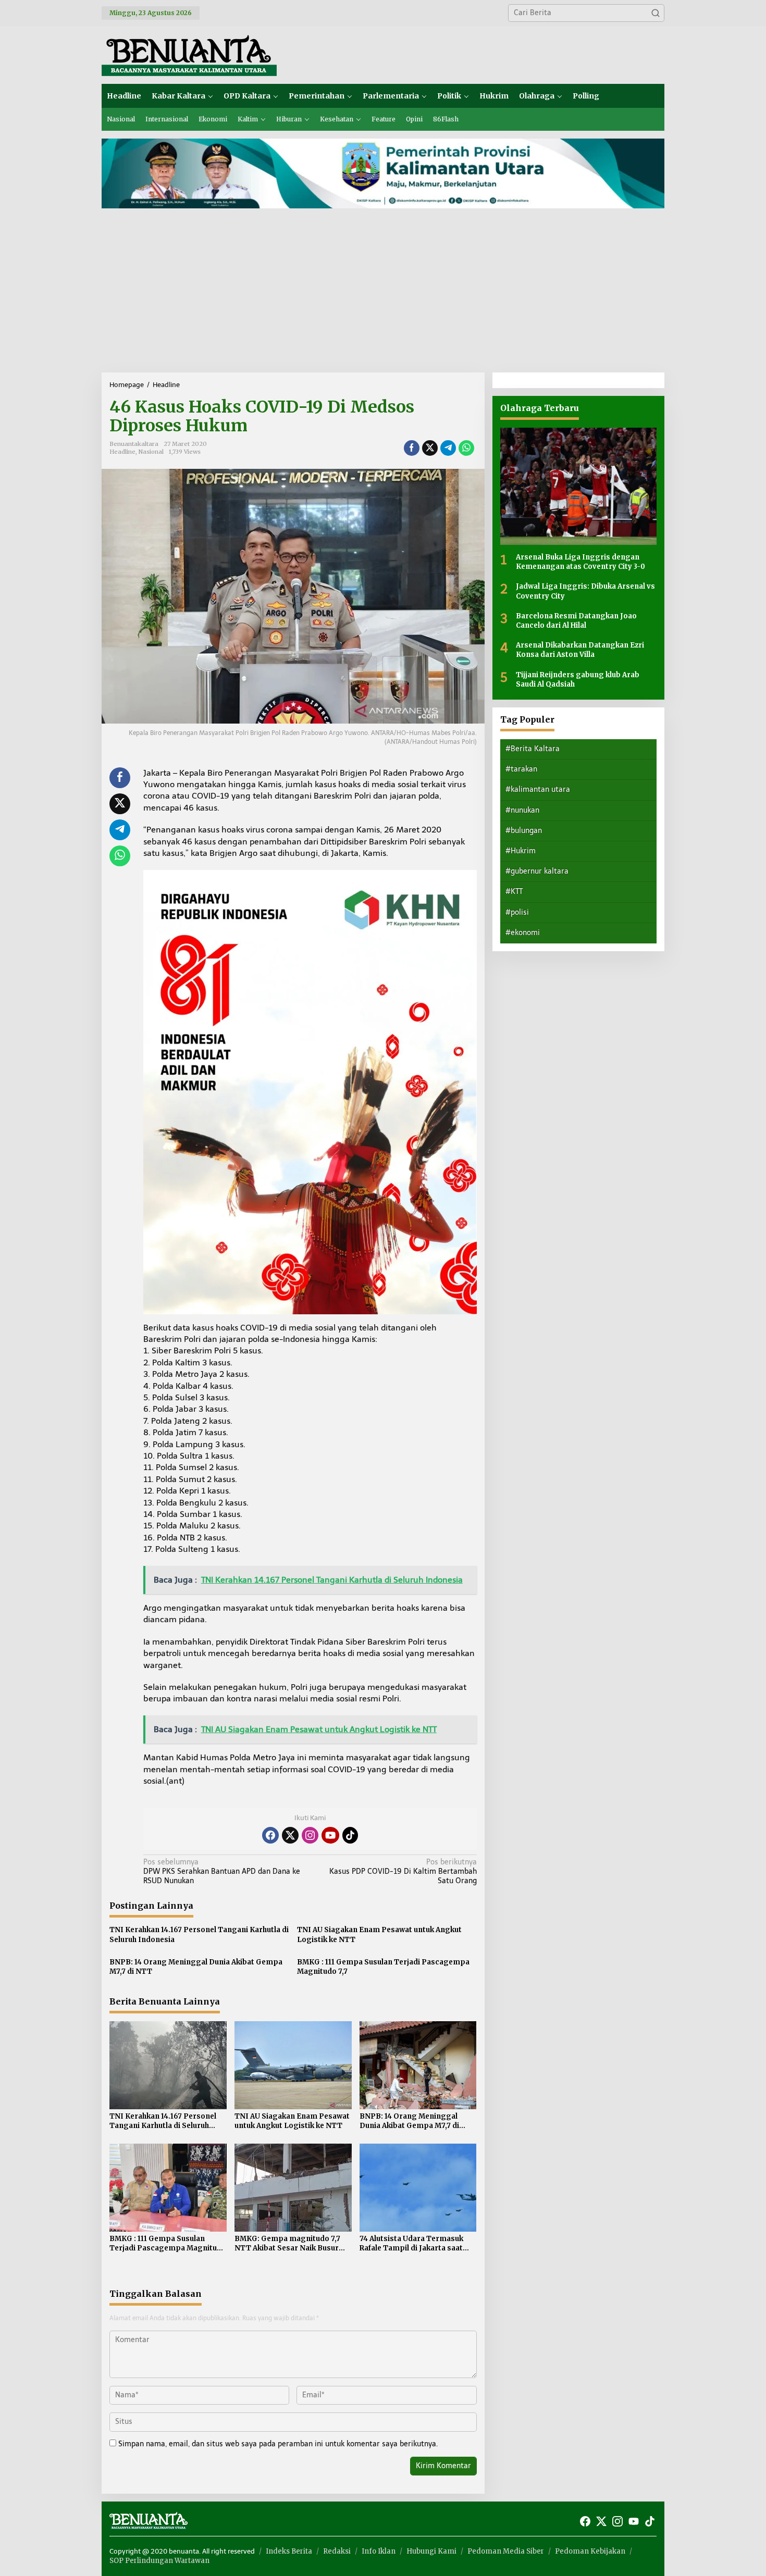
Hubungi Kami (431, 2551)
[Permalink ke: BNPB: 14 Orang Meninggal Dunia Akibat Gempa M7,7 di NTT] (418, 2065)
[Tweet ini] (430, 448)
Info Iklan (379, 2551)
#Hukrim (521, 851)
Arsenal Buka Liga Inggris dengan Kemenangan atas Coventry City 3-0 (580, 562)
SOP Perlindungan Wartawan (159, 2561)
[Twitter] (290, 1835)
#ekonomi (523, 933)
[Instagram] (310, 1835)
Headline (122, 452)
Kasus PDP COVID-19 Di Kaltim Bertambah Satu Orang (403, 1871)
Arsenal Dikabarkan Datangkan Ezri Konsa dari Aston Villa (580, 650)
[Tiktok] (350, 1835)
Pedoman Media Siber (506, 2551)
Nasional (151, 452)
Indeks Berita (289, 2551)
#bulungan (524, 831)
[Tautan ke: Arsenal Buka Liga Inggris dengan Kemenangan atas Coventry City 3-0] (578, 486)
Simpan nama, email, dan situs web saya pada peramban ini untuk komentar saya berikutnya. (278, 2444)
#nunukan (522, 810)
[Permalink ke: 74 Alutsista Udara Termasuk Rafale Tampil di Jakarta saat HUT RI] (418, 2187)
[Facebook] (270, 1835)
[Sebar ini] (412, 448)
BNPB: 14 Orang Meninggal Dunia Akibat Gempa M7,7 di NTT (196, 1967)
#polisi (517, 912)
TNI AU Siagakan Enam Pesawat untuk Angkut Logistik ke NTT (379, 1934)
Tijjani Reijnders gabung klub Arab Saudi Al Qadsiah (578, 679)
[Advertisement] (383, 294)
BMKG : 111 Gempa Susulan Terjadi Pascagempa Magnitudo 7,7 (383, 1967)
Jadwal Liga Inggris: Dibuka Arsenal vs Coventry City (585, 591)
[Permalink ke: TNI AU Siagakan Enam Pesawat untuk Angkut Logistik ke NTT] (293, 2065)
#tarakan (521, 769)
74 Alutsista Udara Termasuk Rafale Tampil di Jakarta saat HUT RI (411, 2244)
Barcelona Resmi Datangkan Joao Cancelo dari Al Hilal (576, 621)
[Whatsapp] (466, 448)
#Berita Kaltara (533, 749)
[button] (656, 13)
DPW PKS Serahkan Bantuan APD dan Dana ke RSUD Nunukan (222, 1871)
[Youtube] (330, 1835)
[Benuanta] (189, 54)
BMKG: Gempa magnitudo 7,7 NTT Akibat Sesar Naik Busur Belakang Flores (287, 2244)
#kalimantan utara (538, 789)
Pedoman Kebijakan (590, 2551)
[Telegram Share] (448, 448)
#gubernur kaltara (537, 871)
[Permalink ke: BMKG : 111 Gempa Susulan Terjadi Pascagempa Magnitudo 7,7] (168, 2187)
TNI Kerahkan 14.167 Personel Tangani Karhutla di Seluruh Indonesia (199, 1934)
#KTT (514, 892)
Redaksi (337, 2551)
